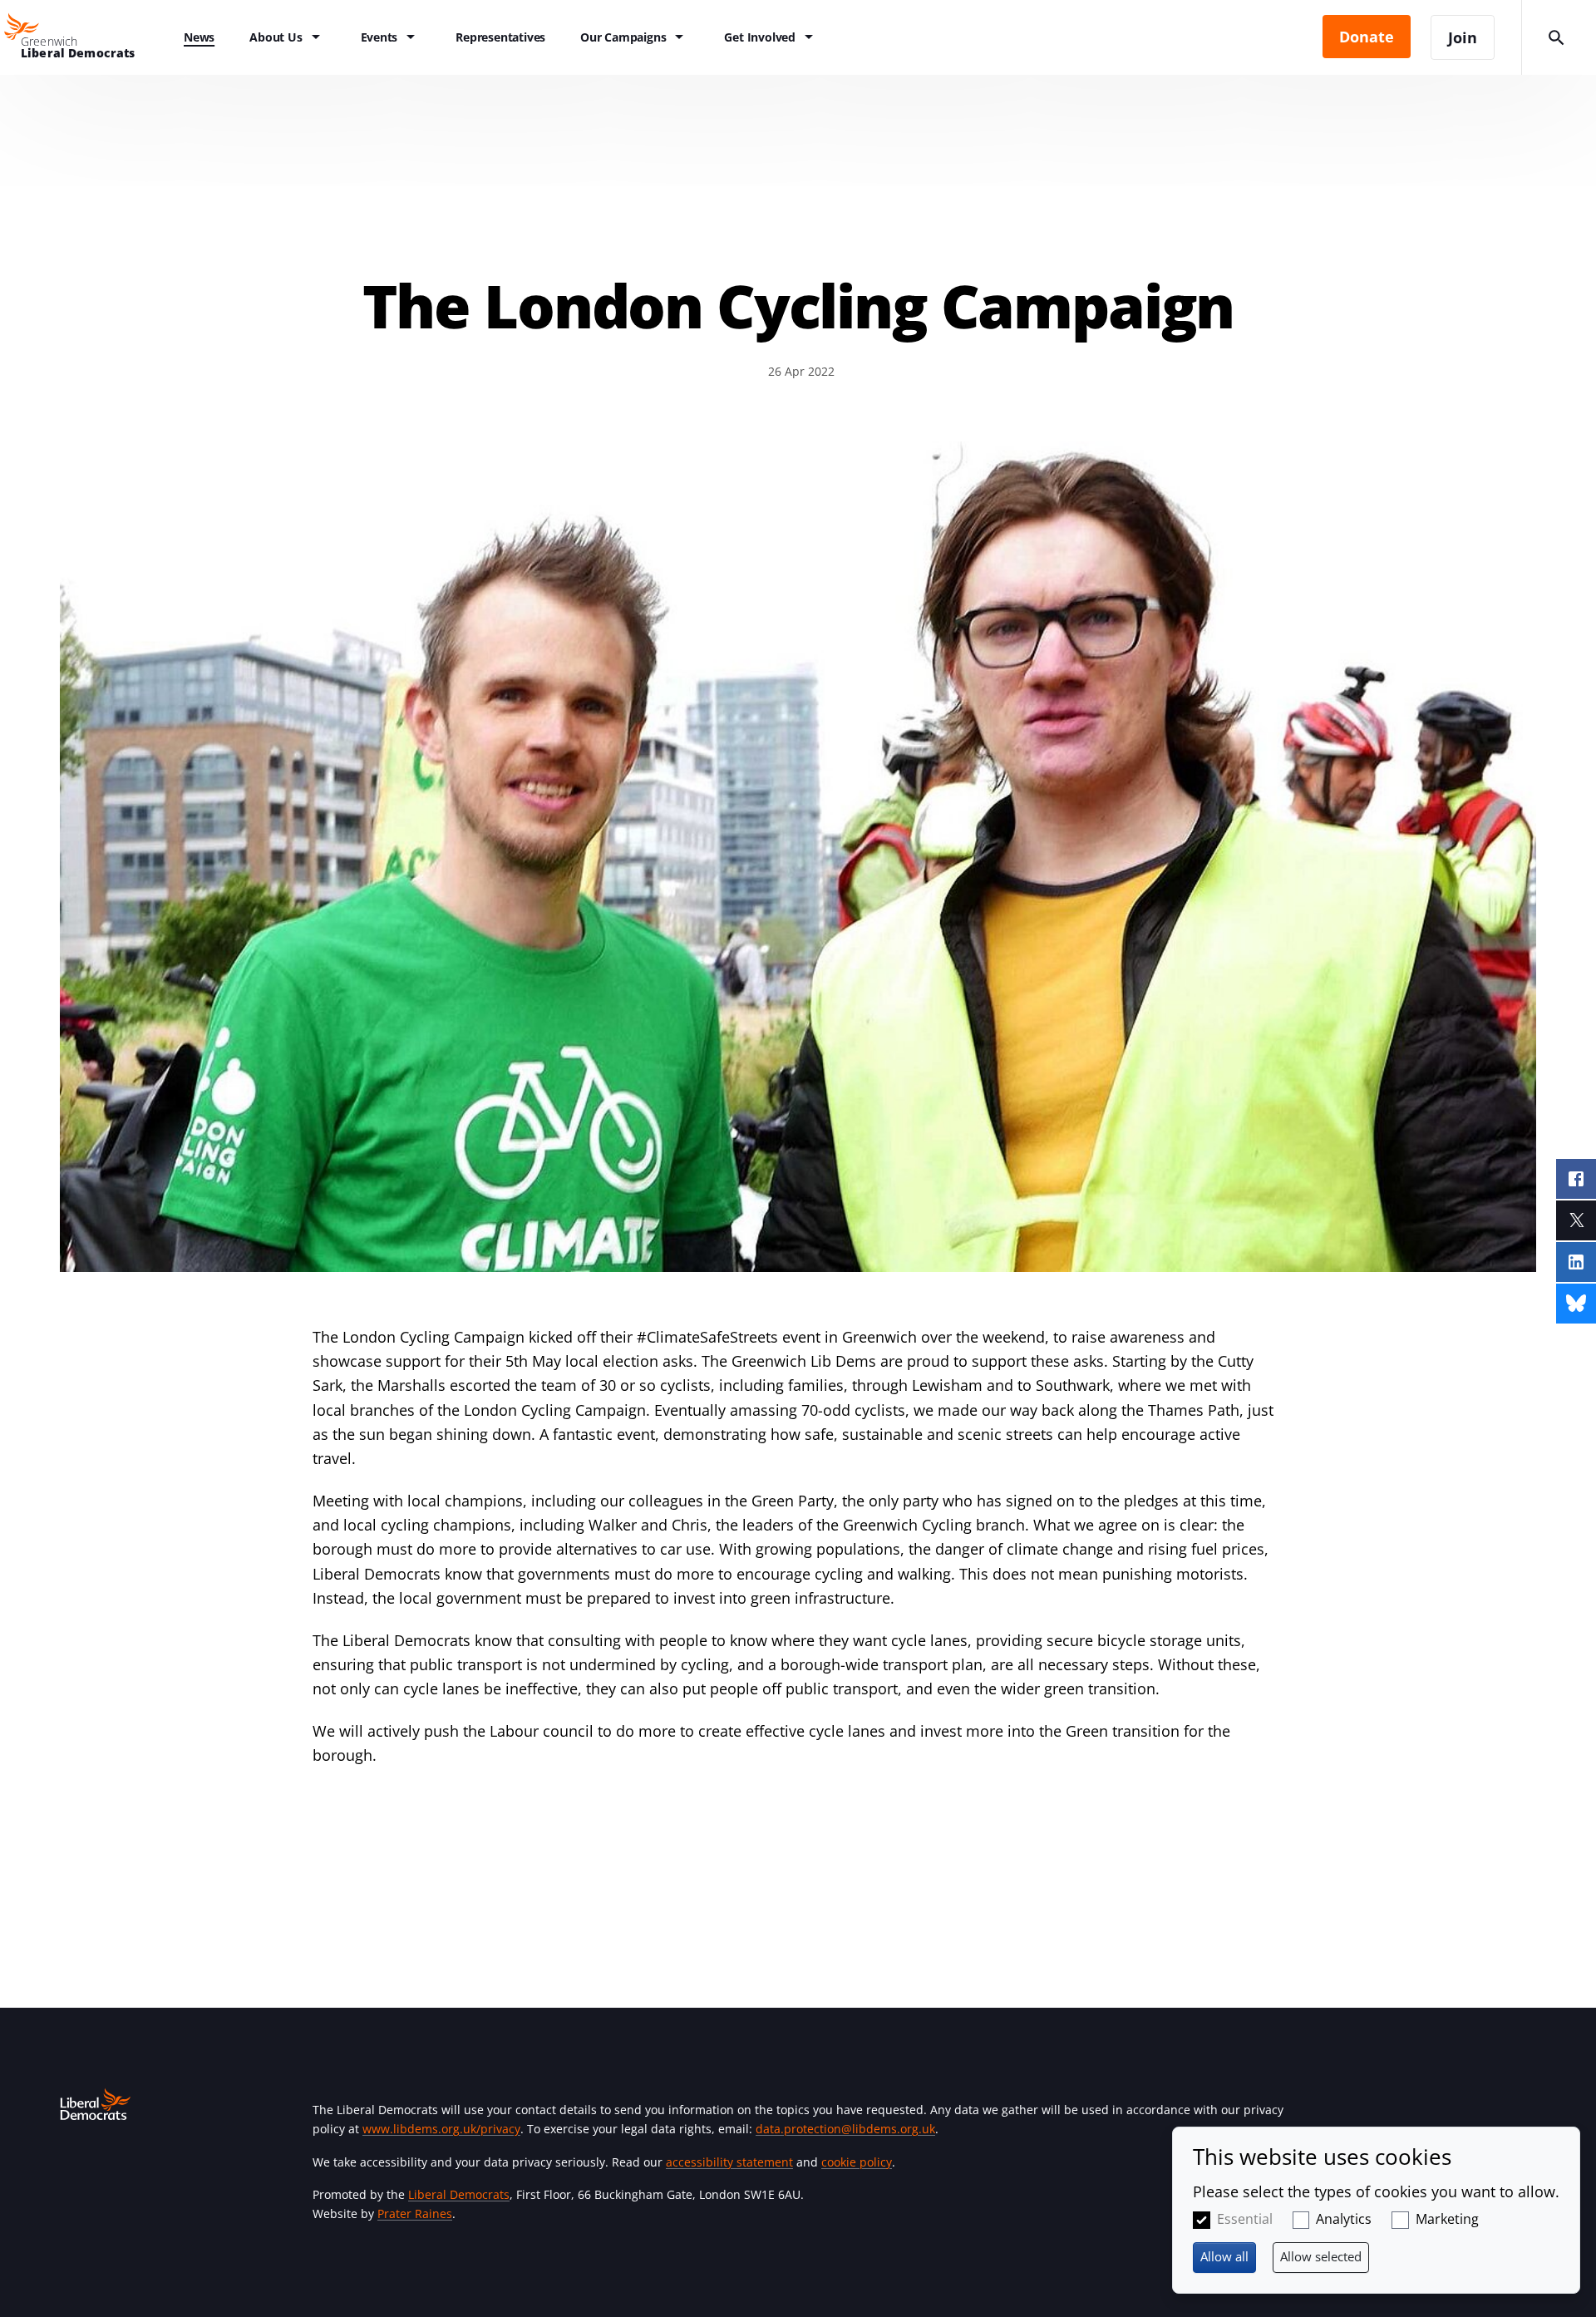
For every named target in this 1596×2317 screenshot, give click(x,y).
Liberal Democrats (459, 2194)
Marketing (1447, 2219)
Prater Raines (415, 2213)
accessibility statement (729, 2162)
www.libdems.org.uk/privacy (441, 2129)
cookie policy (857, 2162)
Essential (1245, 2219)
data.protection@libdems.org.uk (845, 2129)
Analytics (1344, 2219)
